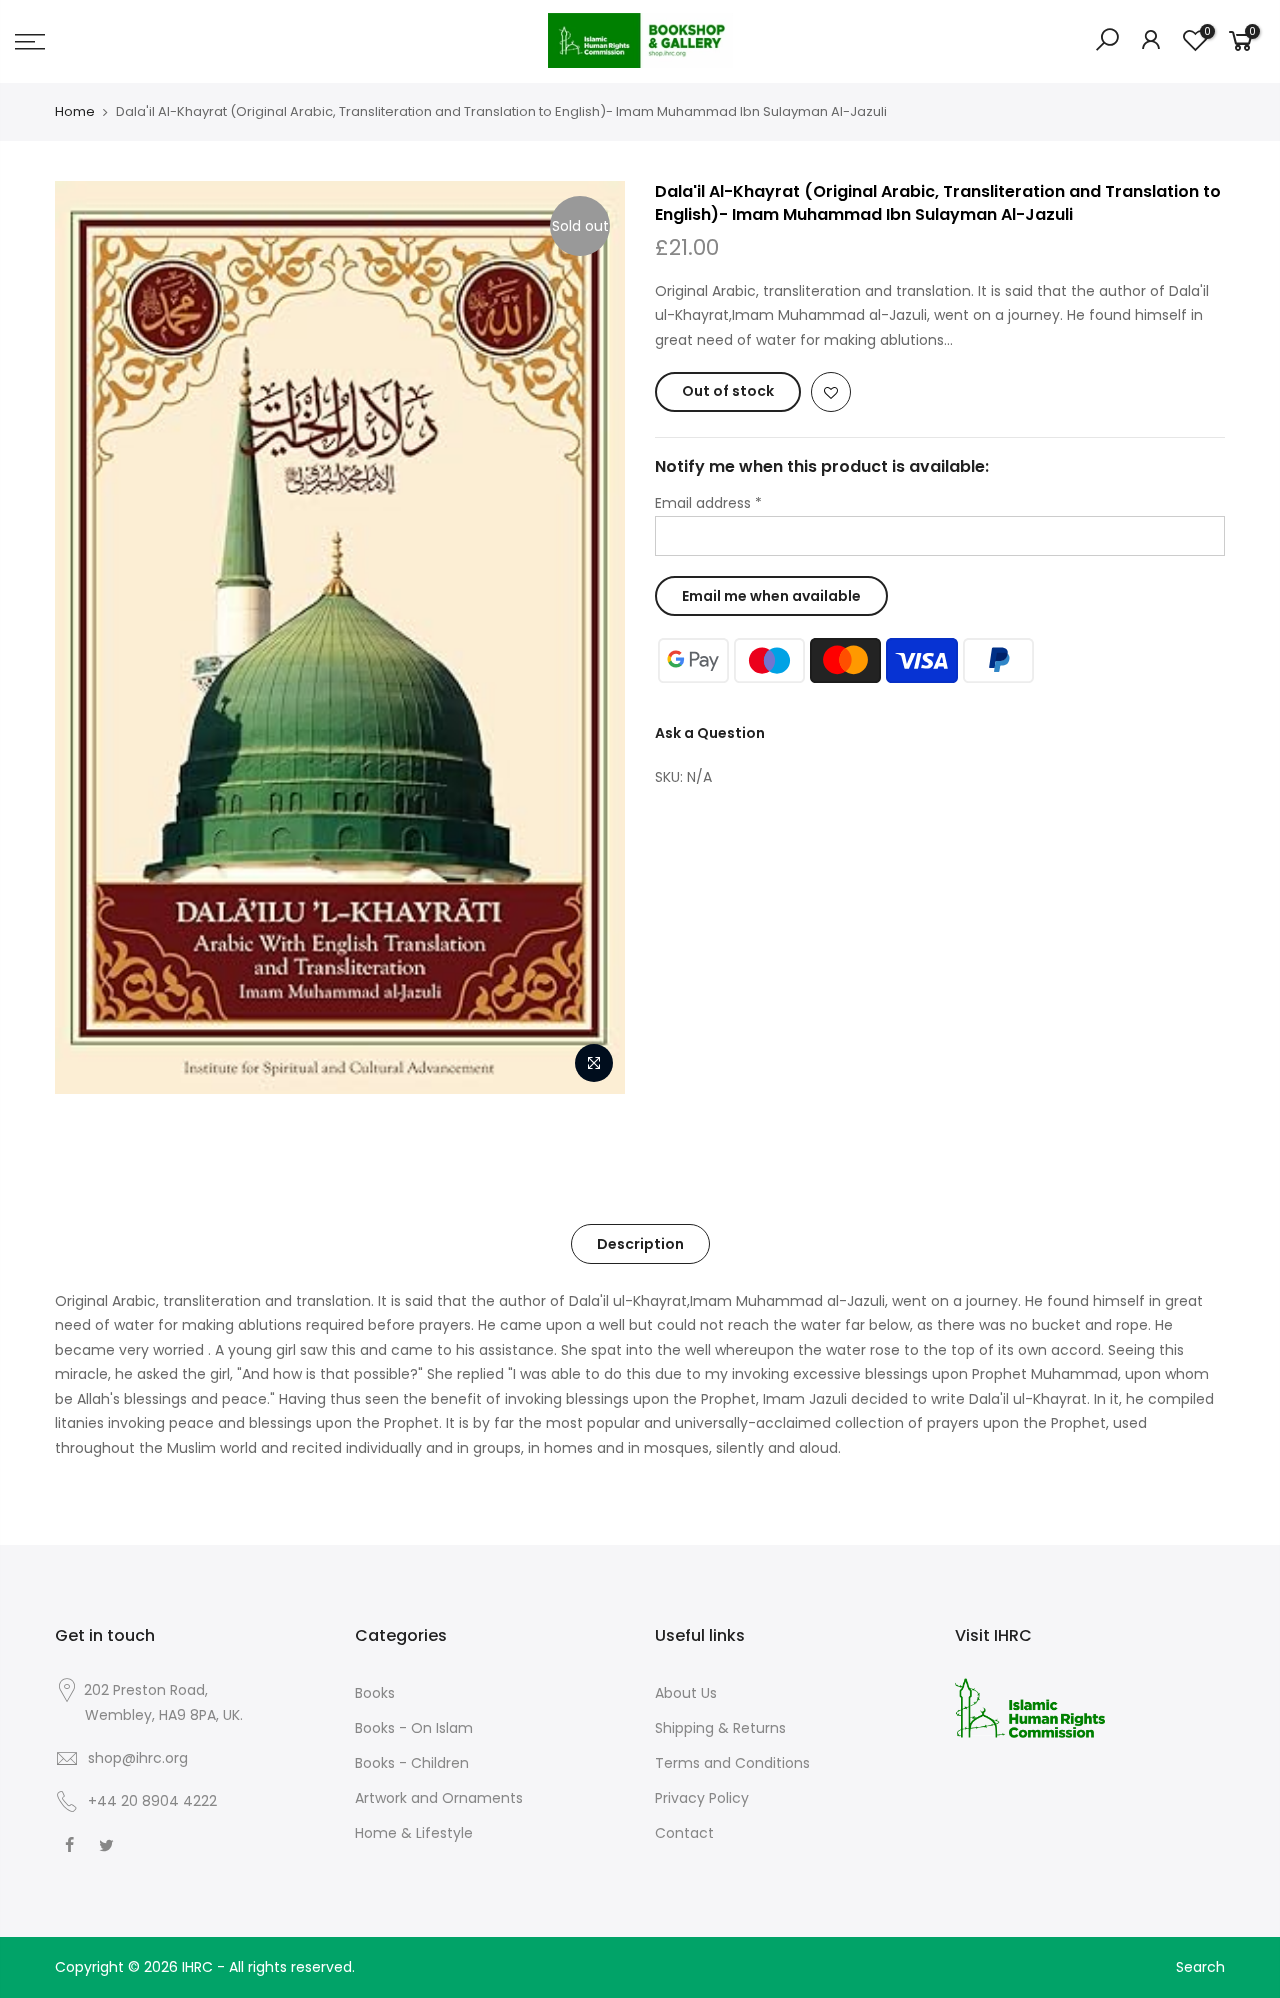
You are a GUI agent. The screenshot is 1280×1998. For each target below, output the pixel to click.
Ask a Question (710, 733)
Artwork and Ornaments (439, 1798)
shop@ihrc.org (138, 1758)
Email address (708, 503)
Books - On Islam (414, 1728)
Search (1200, 1967)
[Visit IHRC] (1030, 1707)
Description (640, 1244)
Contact (684, 1833)
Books (375, 1693)
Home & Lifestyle (414, 1833)
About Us (686, 1693)
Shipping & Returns (720, 1728)
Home (75, 112)
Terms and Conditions (732, 1763)
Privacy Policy (702, 1798)
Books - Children (412, 1763)
